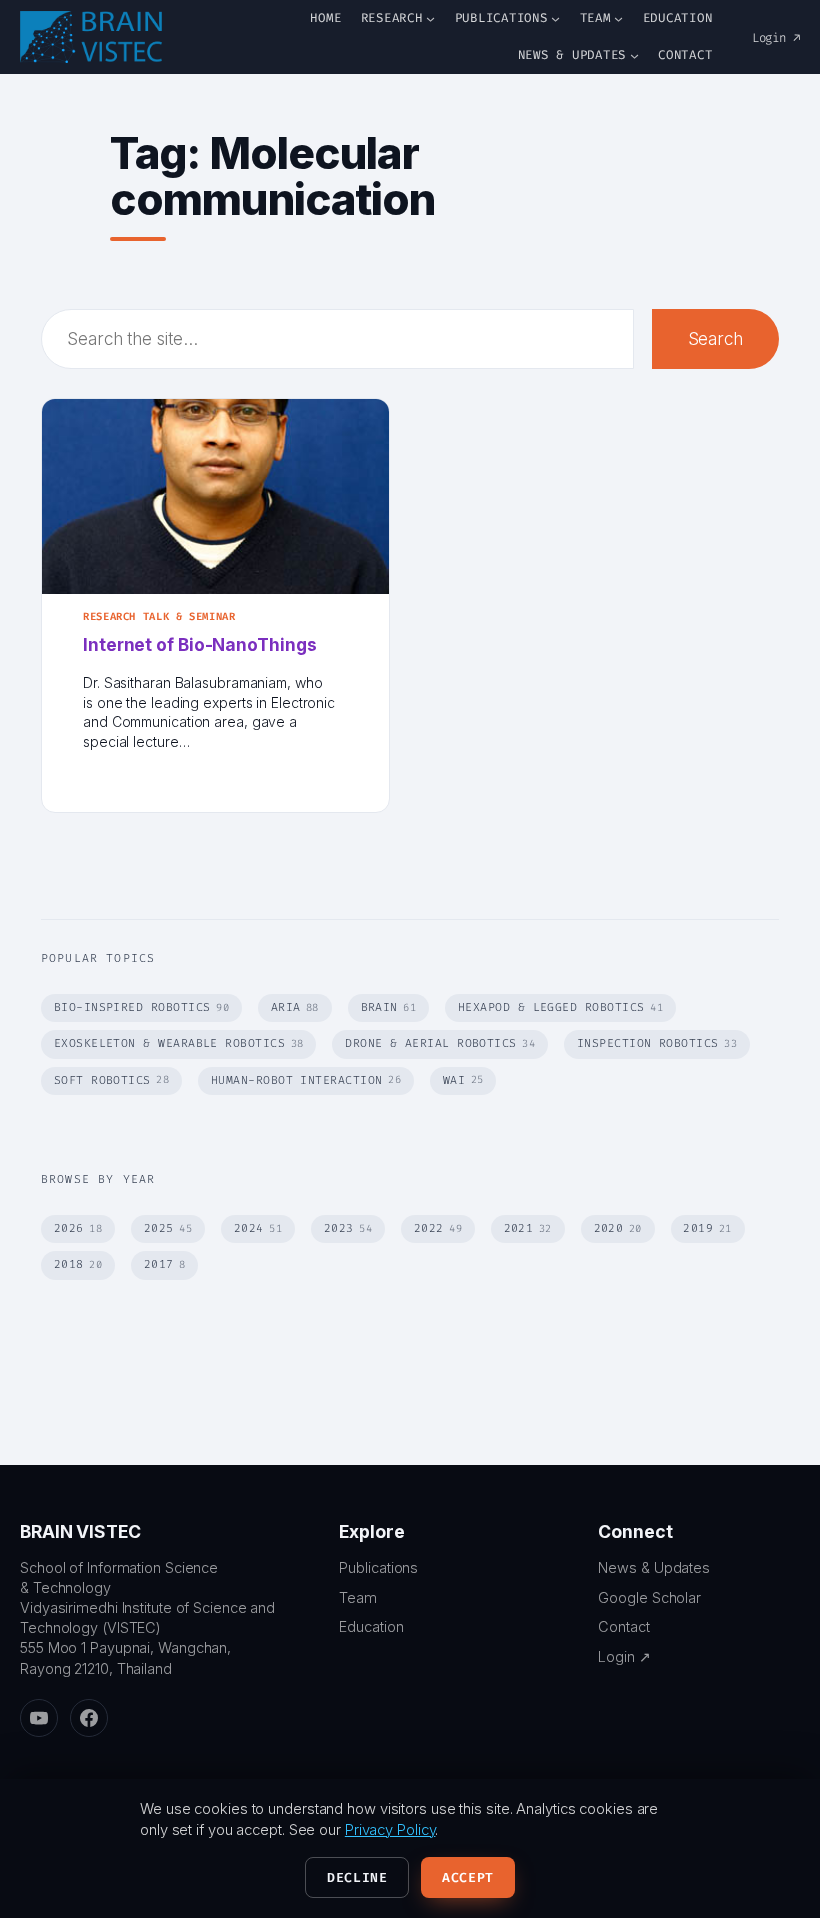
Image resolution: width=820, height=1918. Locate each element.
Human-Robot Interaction (306, 1080)
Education (371, 1626)
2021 (528, 1228)
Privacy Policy (390, 1830)
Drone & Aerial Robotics (440, 1043)
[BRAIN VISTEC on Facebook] (89, 1718)
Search (715, 338)
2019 (707, 1228)
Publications (378, 1567)
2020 (618, 1228)
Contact (623, 1626)
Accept (468, 1877)
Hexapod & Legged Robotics (560, 1007)
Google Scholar (649, 1597)
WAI (463, 1080)
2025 (168, 1228)
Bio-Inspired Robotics (141, 1007)
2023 (348, 1228)
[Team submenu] (618, 18)
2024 (258, 1228)
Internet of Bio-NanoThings (199, 644)
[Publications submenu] (555, 18)
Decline (357, 1877)
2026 (78, 1228)
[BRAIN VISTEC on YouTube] (39, 1718)
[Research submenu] (430, 18)
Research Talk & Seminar (159, 616)
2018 (78, 1264)
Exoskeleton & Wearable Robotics (179, 1043)
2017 (165, 1264)
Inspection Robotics (657, 1043)
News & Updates (654, 1567)
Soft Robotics (112, 1080)
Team (358, 1597)
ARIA (295, 1007)
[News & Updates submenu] (634, 55)
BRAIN (389, 1007)
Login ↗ (776, 38)
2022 (438, 1228)
